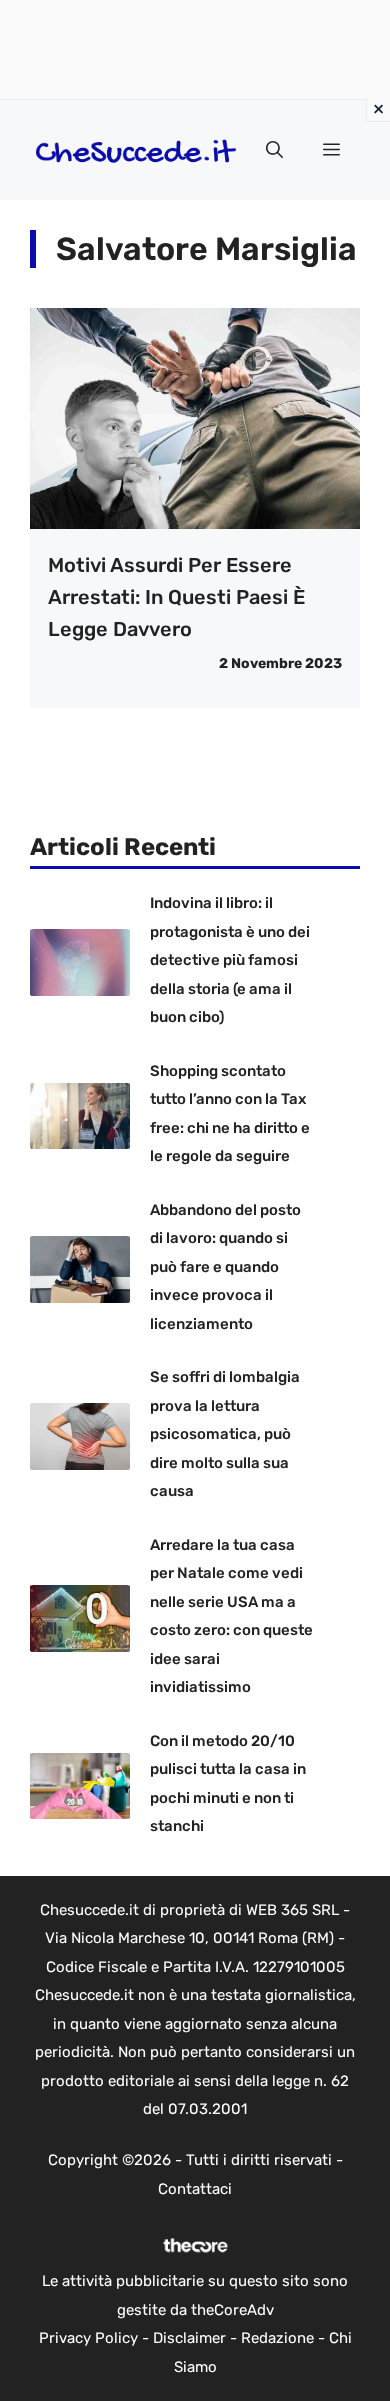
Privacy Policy (88, 2338)
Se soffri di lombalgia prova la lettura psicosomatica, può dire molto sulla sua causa (225, 1434)
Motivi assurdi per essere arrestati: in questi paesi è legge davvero (176, 597)
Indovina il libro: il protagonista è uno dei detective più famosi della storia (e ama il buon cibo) (230, 960)
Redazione (277, 2338)
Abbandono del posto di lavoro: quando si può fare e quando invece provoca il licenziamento (225, 1267)
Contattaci (195, 2189)
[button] (274, 150)
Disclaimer (189, 2338)
